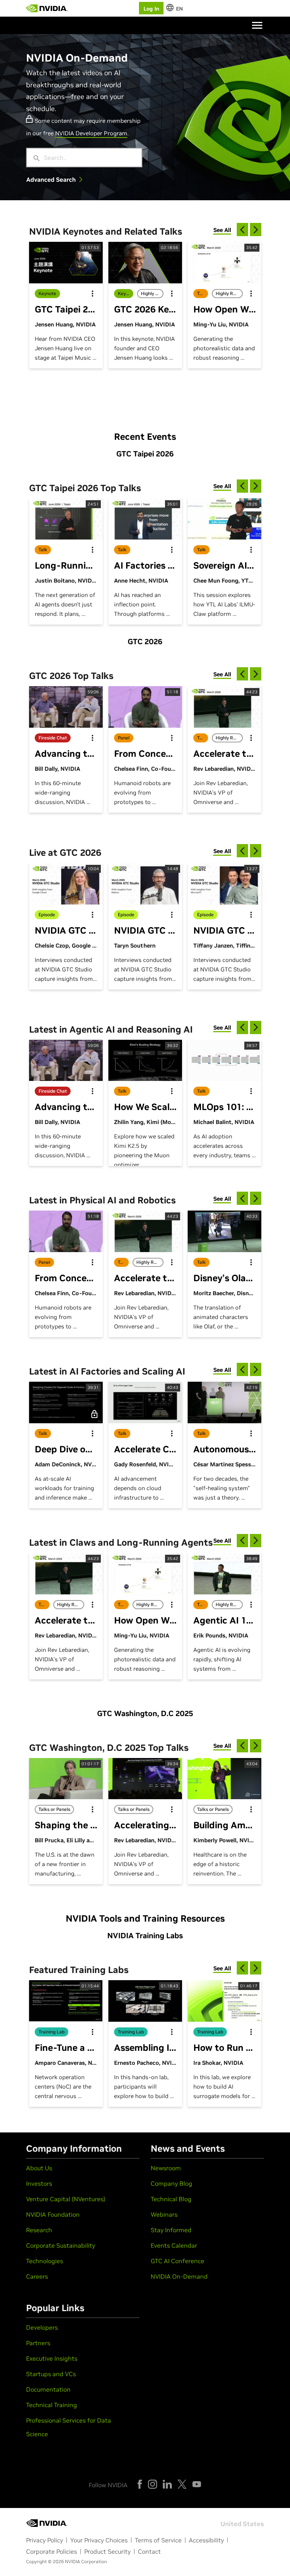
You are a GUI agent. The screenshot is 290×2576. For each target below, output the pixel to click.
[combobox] (90, 158)
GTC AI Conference (177, 2261)
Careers (37, 2276)
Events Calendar (174, 2245)
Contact (149, 2551)
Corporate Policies (52, 2551)
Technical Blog (171, 2199)
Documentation (48, 2389)
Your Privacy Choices (99, 2540)
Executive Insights (52, 2358)
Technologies (45, 2261)
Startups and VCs (51, 2374)
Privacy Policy (45, 2540)
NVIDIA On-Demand (179, 2276)
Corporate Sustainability (61, 2245)
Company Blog (171, 2183)
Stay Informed (171, 2230)
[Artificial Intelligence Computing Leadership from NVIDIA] (47, 8)
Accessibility (206, 2540)
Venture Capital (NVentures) (66, 2199)
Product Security (107, 2551)
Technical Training (52, 2405)
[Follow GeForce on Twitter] (182, 2484)
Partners (38, 2343)
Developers (42, 2327)
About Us (39, 2168)
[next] (256, 230)
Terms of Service (158, 2540)
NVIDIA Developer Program (91, 133)
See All (222, 230)
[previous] (242, 230)
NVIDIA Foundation (53, 2214)
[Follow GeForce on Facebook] (140, 2484)
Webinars (164, 2214)
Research (39, 2230)
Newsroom (166, 2168)
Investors (39, 2183)
